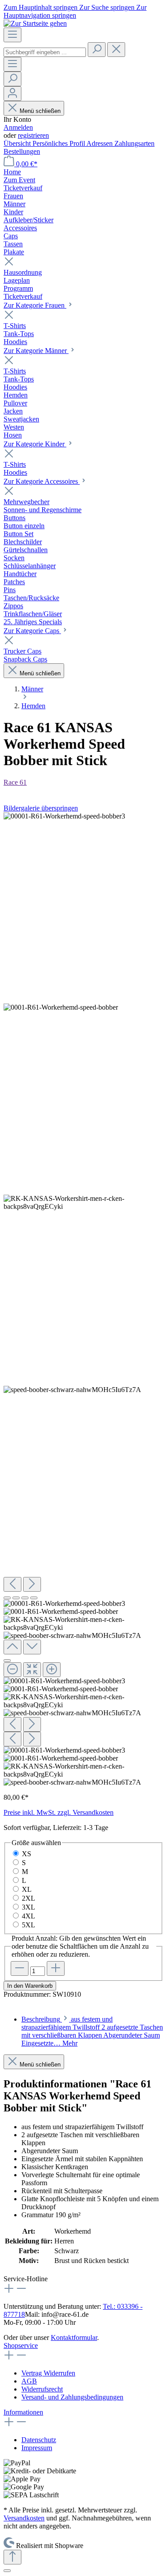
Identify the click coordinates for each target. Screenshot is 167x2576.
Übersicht (18, 143)
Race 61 (15, 782)
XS (26, 1854)
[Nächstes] (32, 1584)
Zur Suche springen (108, 7)
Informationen (23, 2412)
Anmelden (18, 127)
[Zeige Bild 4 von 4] (34, 1598)
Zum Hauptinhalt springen (41, 7)
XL (27, 1889)
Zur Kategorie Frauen (35, 305)
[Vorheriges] (12, 1584)
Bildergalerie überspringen (41, 808)
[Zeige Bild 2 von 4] (16, 1598)
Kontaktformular (74, 2337)
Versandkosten (24, 2518)
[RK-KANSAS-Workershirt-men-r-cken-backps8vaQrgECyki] (83, 1203)
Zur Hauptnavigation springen (75, 11)
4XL (29, 1916)
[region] (83, 1299)
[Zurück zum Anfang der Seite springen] (12, 2557)
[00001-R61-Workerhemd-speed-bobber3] (64, 816)
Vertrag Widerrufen (48, 2373)
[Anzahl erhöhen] (56, 1968)
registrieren (33, 135)
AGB (29, 2381)
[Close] (7, 1661)
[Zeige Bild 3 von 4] (25, 1598)
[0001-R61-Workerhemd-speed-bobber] (61, 1007)
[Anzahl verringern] (20, 1968)
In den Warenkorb (30, 1986)
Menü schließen (39, 111)
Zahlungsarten (134, 143)
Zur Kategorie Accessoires (42, 481)
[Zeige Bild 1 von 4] (7, 1598)
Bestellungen (22, 151)
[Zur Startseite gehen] (35, 23)
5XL (29, 1925)
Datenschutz (39, 2440)
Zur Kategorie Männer (36, 351)
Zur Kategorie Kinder (35, 444)
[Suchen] (97, 50)
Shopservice (21, 2345)
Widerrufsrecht (42, 2389)
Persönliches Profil (59, 143)
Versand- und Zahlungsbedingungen (72, 2397)
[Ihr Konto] (12, 94)
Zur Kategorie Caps (32, 631)
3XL (29, 1907)
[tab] (92, 2031)
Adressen (100, 143)
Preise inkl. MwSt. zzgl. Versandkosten (59, 1812)
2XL (29, 1898)
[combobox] (45, 52)
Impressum (37, 2448)
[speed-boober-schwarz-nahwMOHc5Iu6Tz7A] (72, 1390)
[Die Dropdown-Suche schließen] (116, 50)
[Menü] (12, 35)
